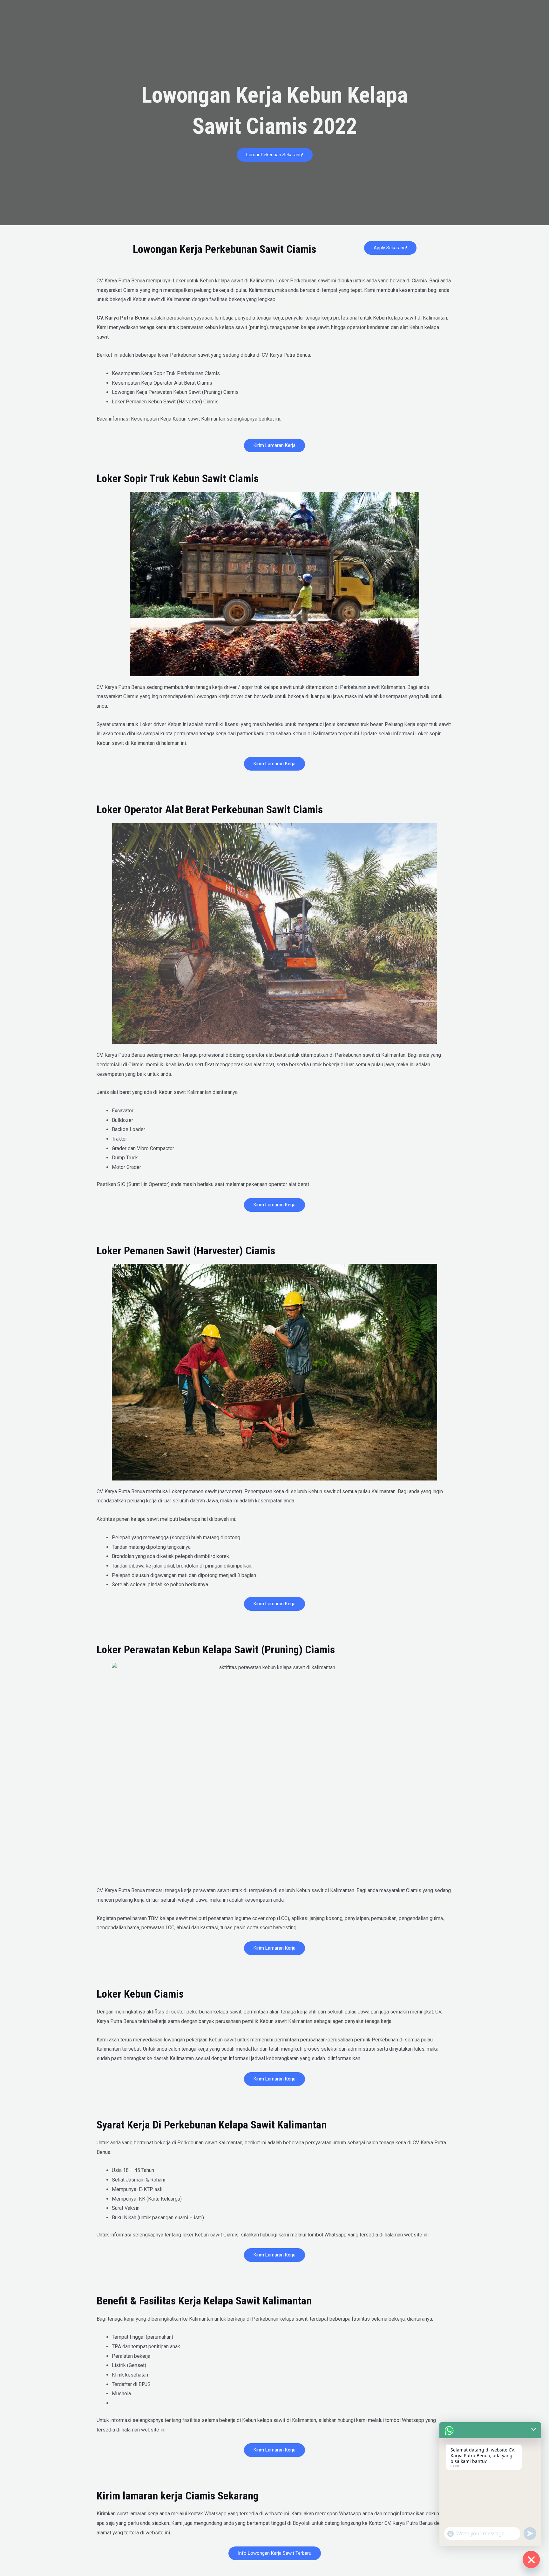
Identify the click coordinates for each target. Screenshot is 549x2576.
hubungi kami (352, 2420)
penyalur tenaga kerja (309, 318)
